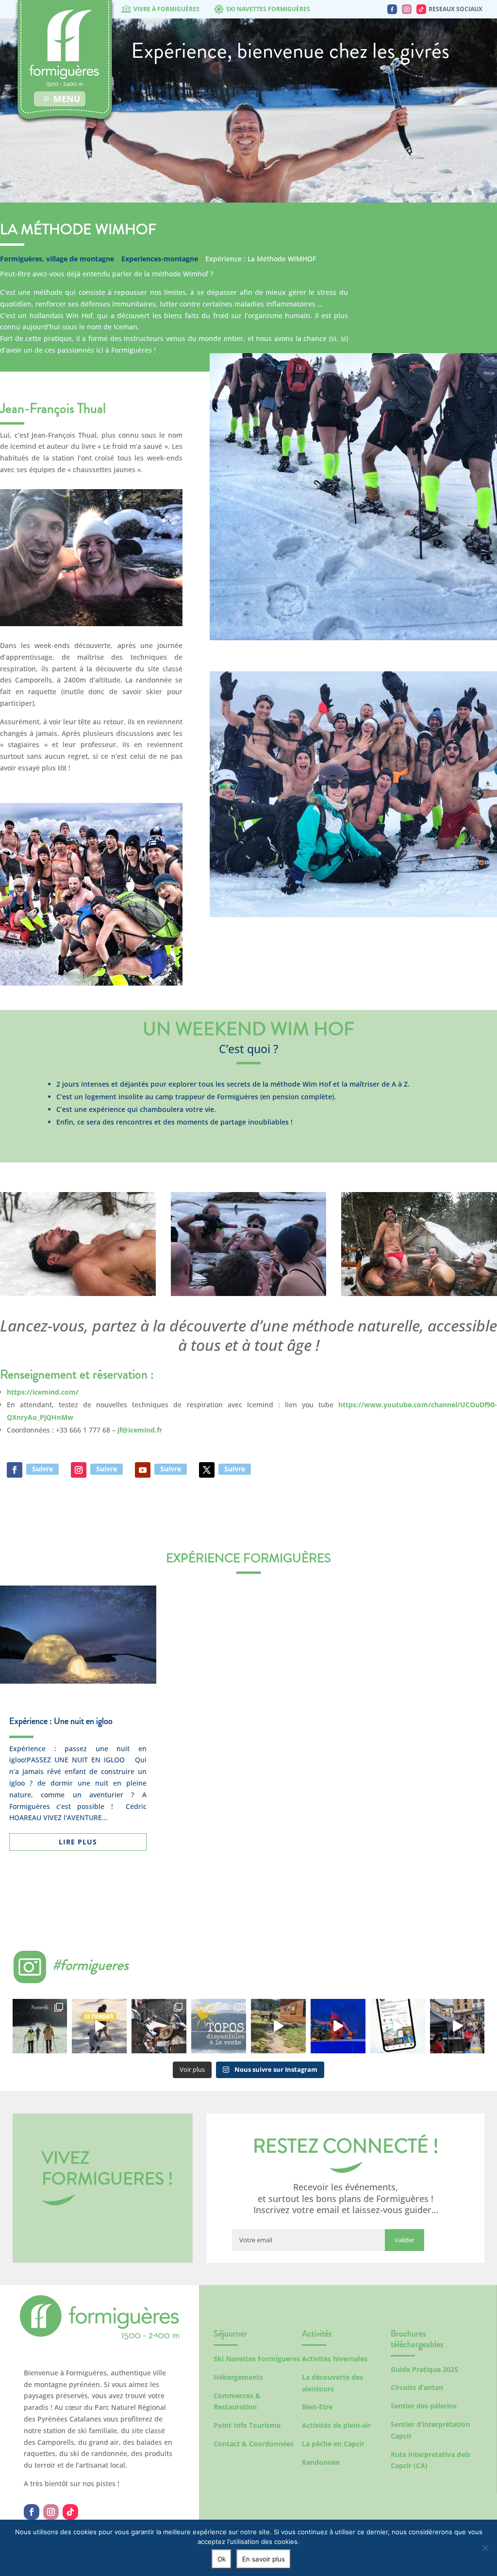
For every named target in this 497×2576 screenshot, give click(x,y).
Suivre (42, 1469)
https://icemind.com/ (43, 1392)
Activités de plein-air (336, 2425)
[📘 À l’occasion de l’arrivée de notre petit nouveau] (219, 2026)
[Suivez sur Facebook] (15, 1470)
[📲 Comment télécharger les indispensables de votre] (398, 2026)
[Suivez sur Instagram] (79, 1470)
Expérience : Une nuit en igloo (61, 1721)
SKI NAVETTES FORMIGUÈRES (268, 9)
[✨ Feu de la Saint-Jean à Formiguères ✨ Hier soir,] (457, 2026)
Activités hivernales (335, 2359)
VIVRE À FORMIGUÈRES (166, 9)
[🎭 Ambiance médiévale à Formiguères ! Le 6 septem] (159, 2026)
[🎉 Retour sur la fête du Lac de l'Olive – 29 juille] (278, 2026)
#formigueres (91, 1965)
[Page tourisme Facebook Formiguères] (392, 9)
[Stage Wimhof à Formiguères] (91, 626)
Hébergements (238, 2377)
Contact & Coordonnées (254, 2444)
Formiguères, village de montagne (57, 259)
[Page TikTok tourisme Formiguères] (421, 9)
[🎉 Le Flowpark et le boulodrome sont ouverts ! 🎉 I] (99, 2026)
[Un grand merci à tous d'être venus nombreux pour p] (338, 2026)
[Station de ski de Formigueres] (99, 2337)
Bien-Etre (317, 2407)
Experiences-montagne (160, 259)
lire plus (78, 1842)
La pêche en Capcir (333, 2444)
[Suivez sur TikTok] (70, 2512)
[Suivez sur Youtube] (143, 1470)
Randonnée (321, 2462)
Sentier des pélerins (424, 2406)
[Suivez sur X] (207, 1470)
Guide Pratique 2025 (424, 2369)
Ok (222, 2559)
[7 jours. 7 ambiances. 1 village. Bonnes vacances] (40, 2026)
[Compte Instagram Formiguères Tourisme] (407, 9)
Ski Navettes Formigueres (257, 2359)
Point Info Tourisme (247, 2425)
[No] (485, 2548)
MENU (67, 99)
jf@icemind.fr (140, 1430)
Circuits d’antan (417, 2387)
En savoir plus (264, 2559)
